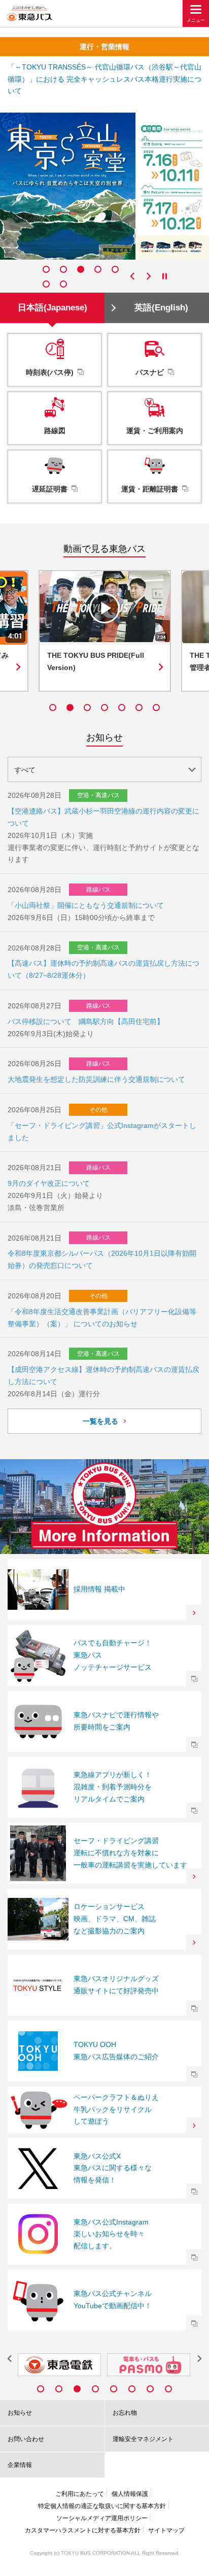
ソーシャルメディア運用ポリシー (102, 2518)
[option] (104, 186)
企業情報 (20, 2465)
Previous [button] (133, 276)
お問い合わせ (26, 2439)
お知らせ (20, 2413)
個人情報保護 (130, 2494)
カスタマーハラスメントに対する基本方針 (83, 2530)
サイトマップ (166, 2530)
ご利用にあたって (80, 2494)
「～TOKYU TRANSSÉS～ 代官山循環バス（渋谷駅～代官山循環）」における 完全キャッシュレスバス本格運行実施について (104, 79)
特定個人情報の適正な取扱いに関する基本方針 (102, 2506)
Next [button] (149, 276)
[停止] (165, 276)
